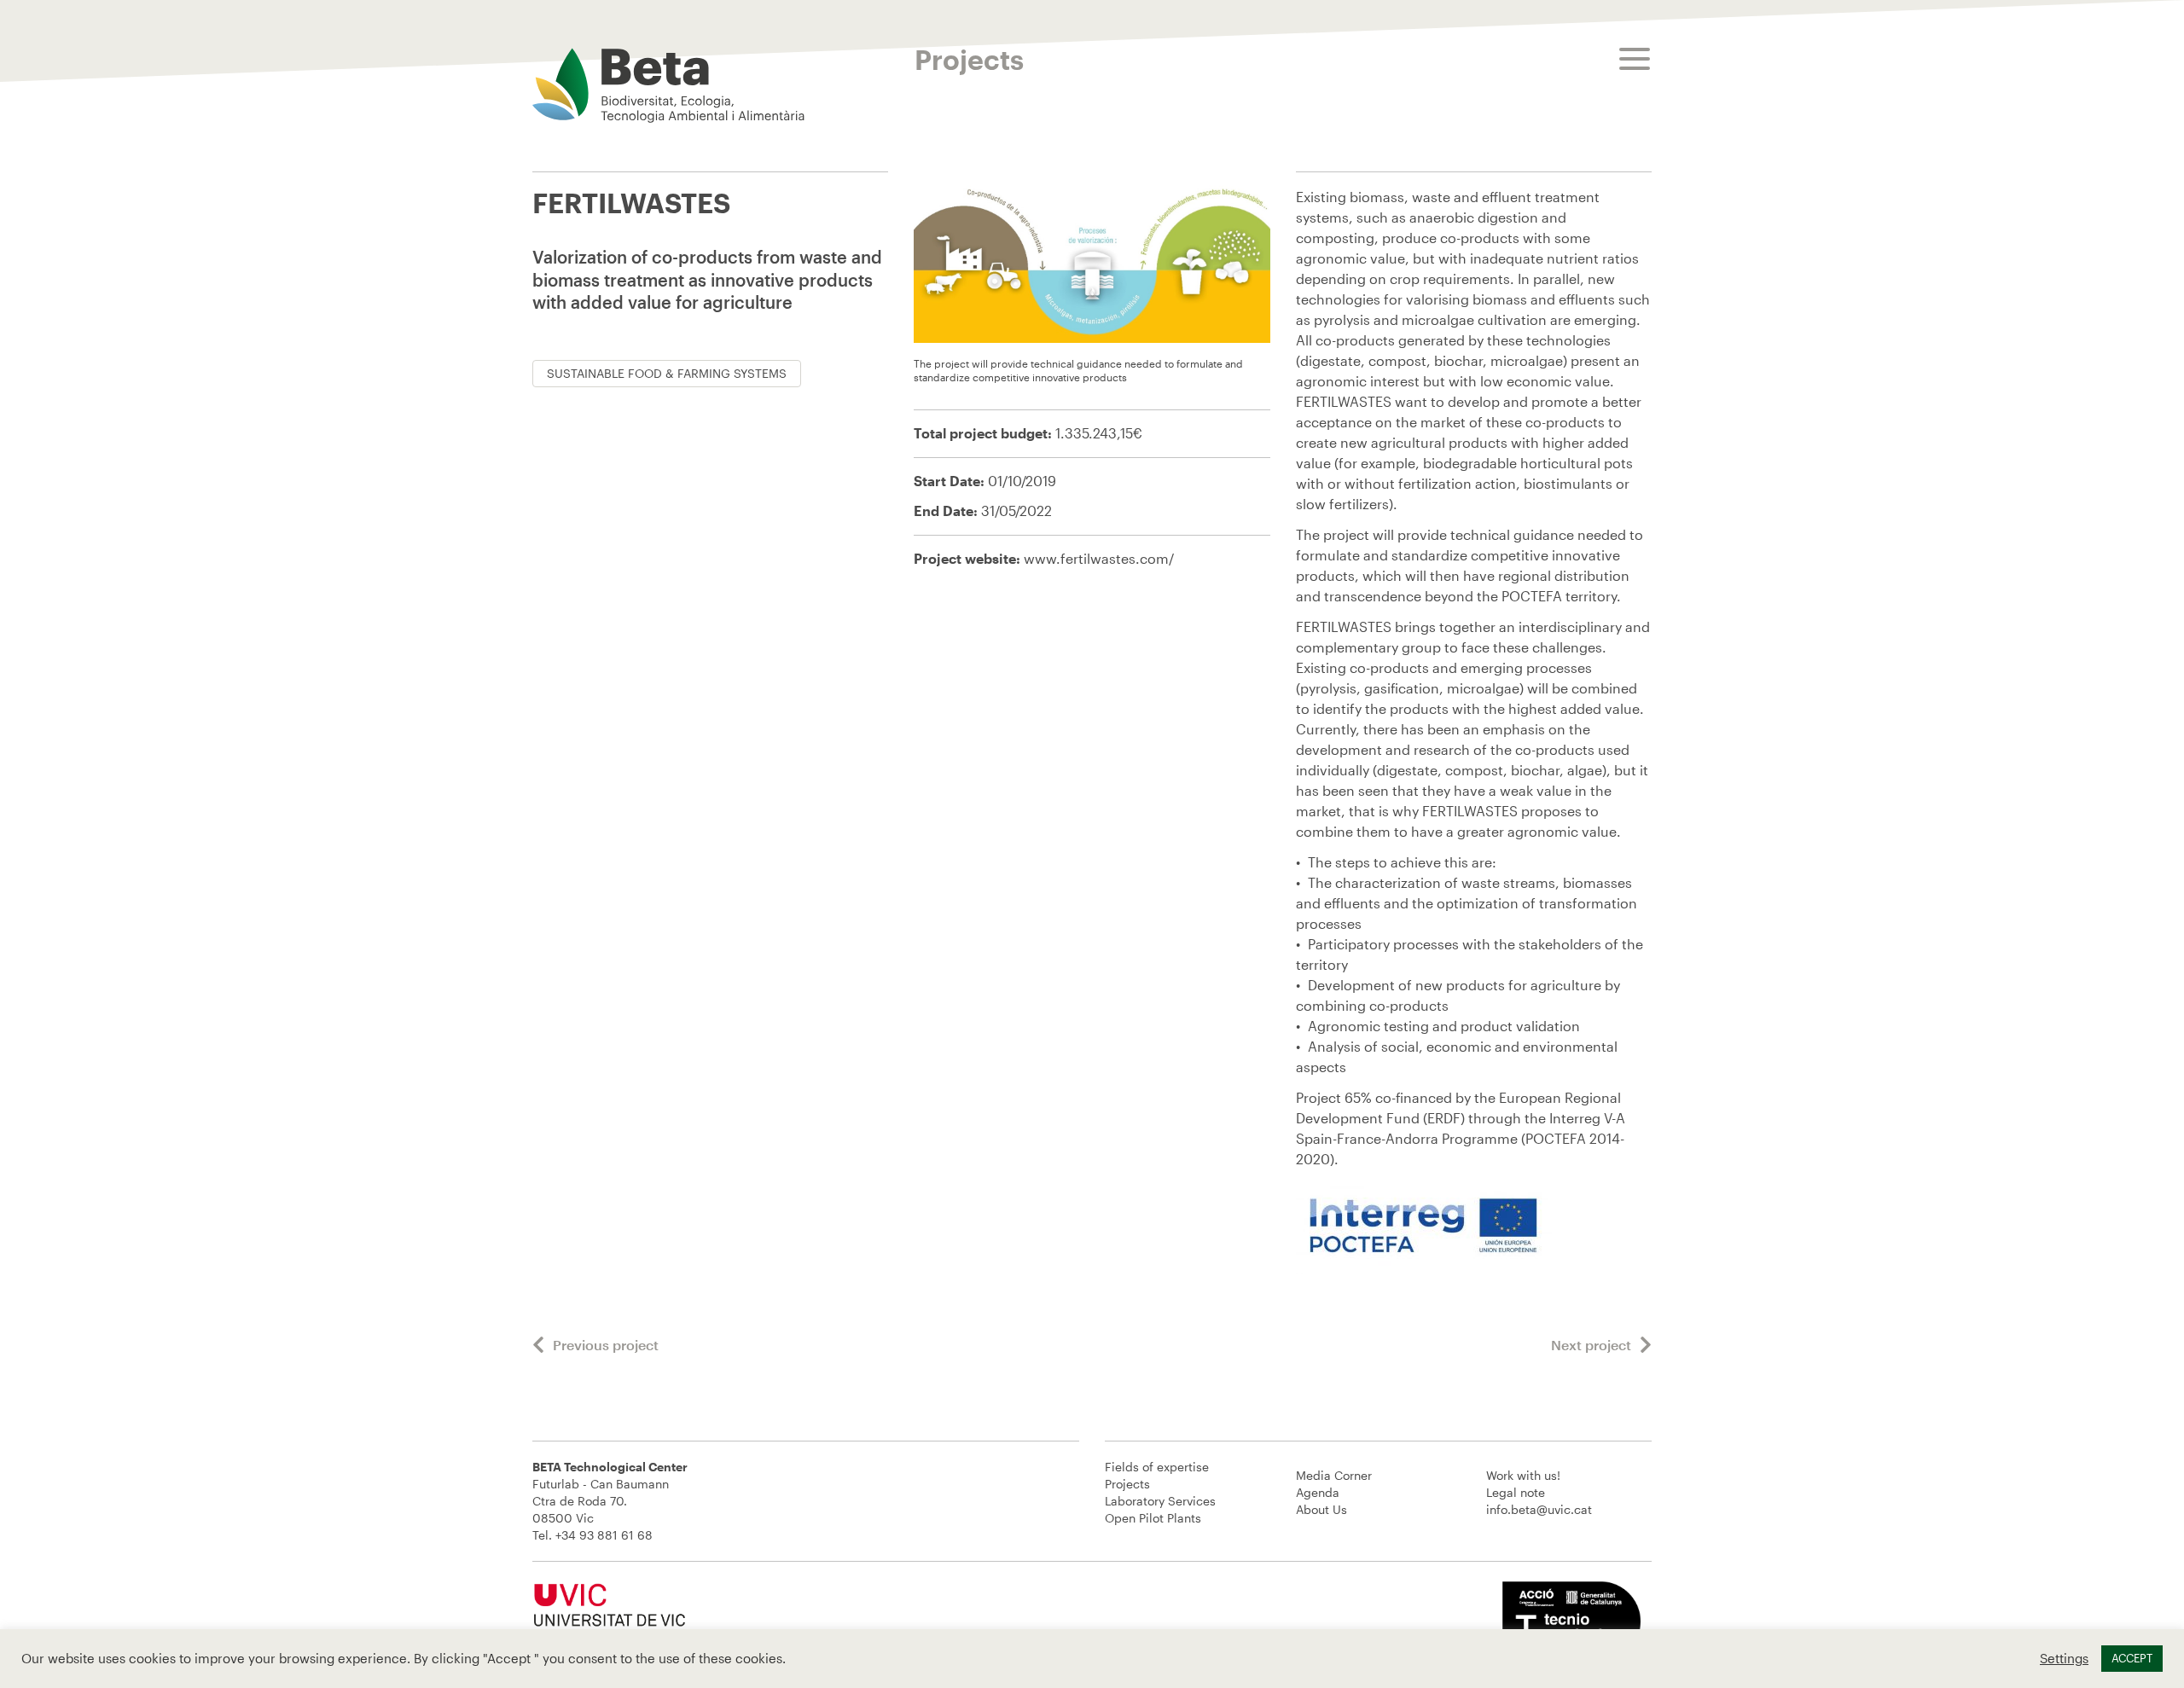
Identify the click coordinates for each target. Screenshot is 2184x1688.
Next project (1591, 1345)
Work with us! (1523, 1475)
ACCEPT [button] (2132, 1658)
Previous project (606, 1345)
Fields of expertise (1157, 1467)
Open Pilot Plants (1153, 1518)
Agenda (1318, 1492)
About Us (1321, 1509)
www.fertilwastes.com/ (1099, 558)
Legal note (1516, 1492)
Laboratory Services (1160, 1501)
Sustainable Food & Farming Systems (667, 373)
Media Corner (1334, 1475)
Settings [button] (2064, 1659)
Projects (1127, 1484)
